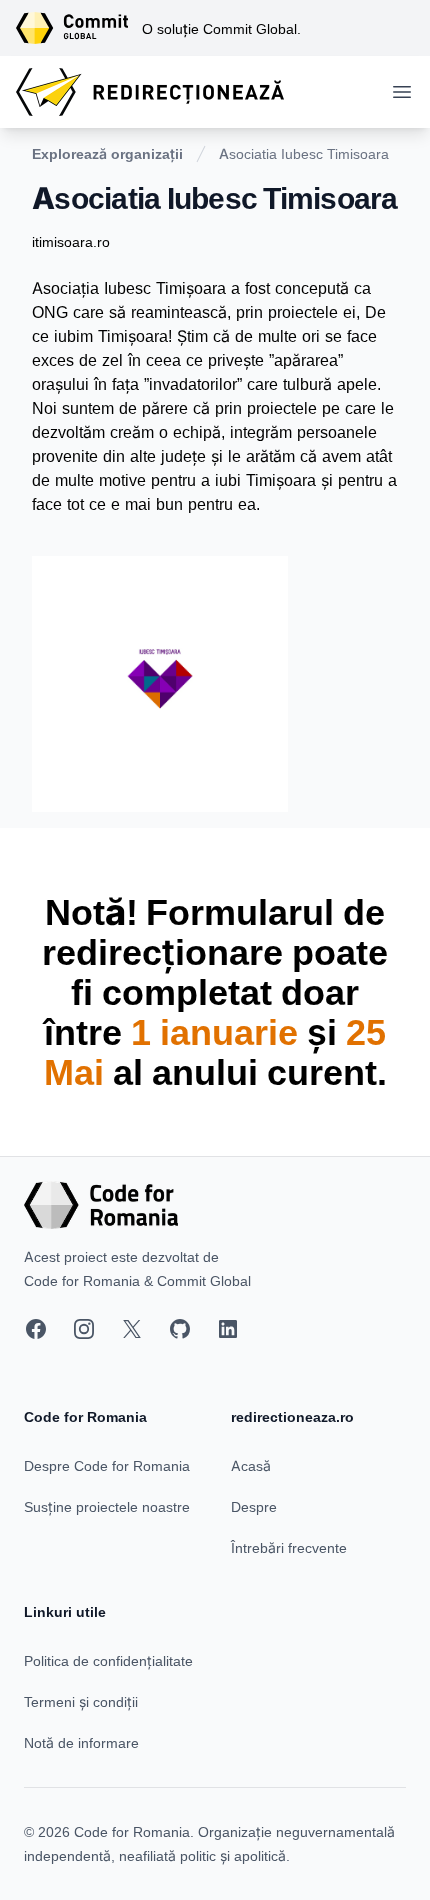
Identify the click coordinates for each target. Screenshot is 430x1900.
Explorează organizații (107, 153)
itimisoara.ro (71, 241)
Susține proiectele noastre (107, 1506)
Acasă (251, 1465)
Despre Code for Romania (107, 1465)
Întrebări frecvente (289, 1547)
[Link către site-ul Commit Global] (79, 28)
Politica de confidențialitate (108, 1660)
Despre (254, 1506)
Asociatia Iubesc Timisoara (304, 153)
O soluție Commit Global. (221, 28)
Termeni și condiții (81, 1701)
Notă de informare (81, 1742)
